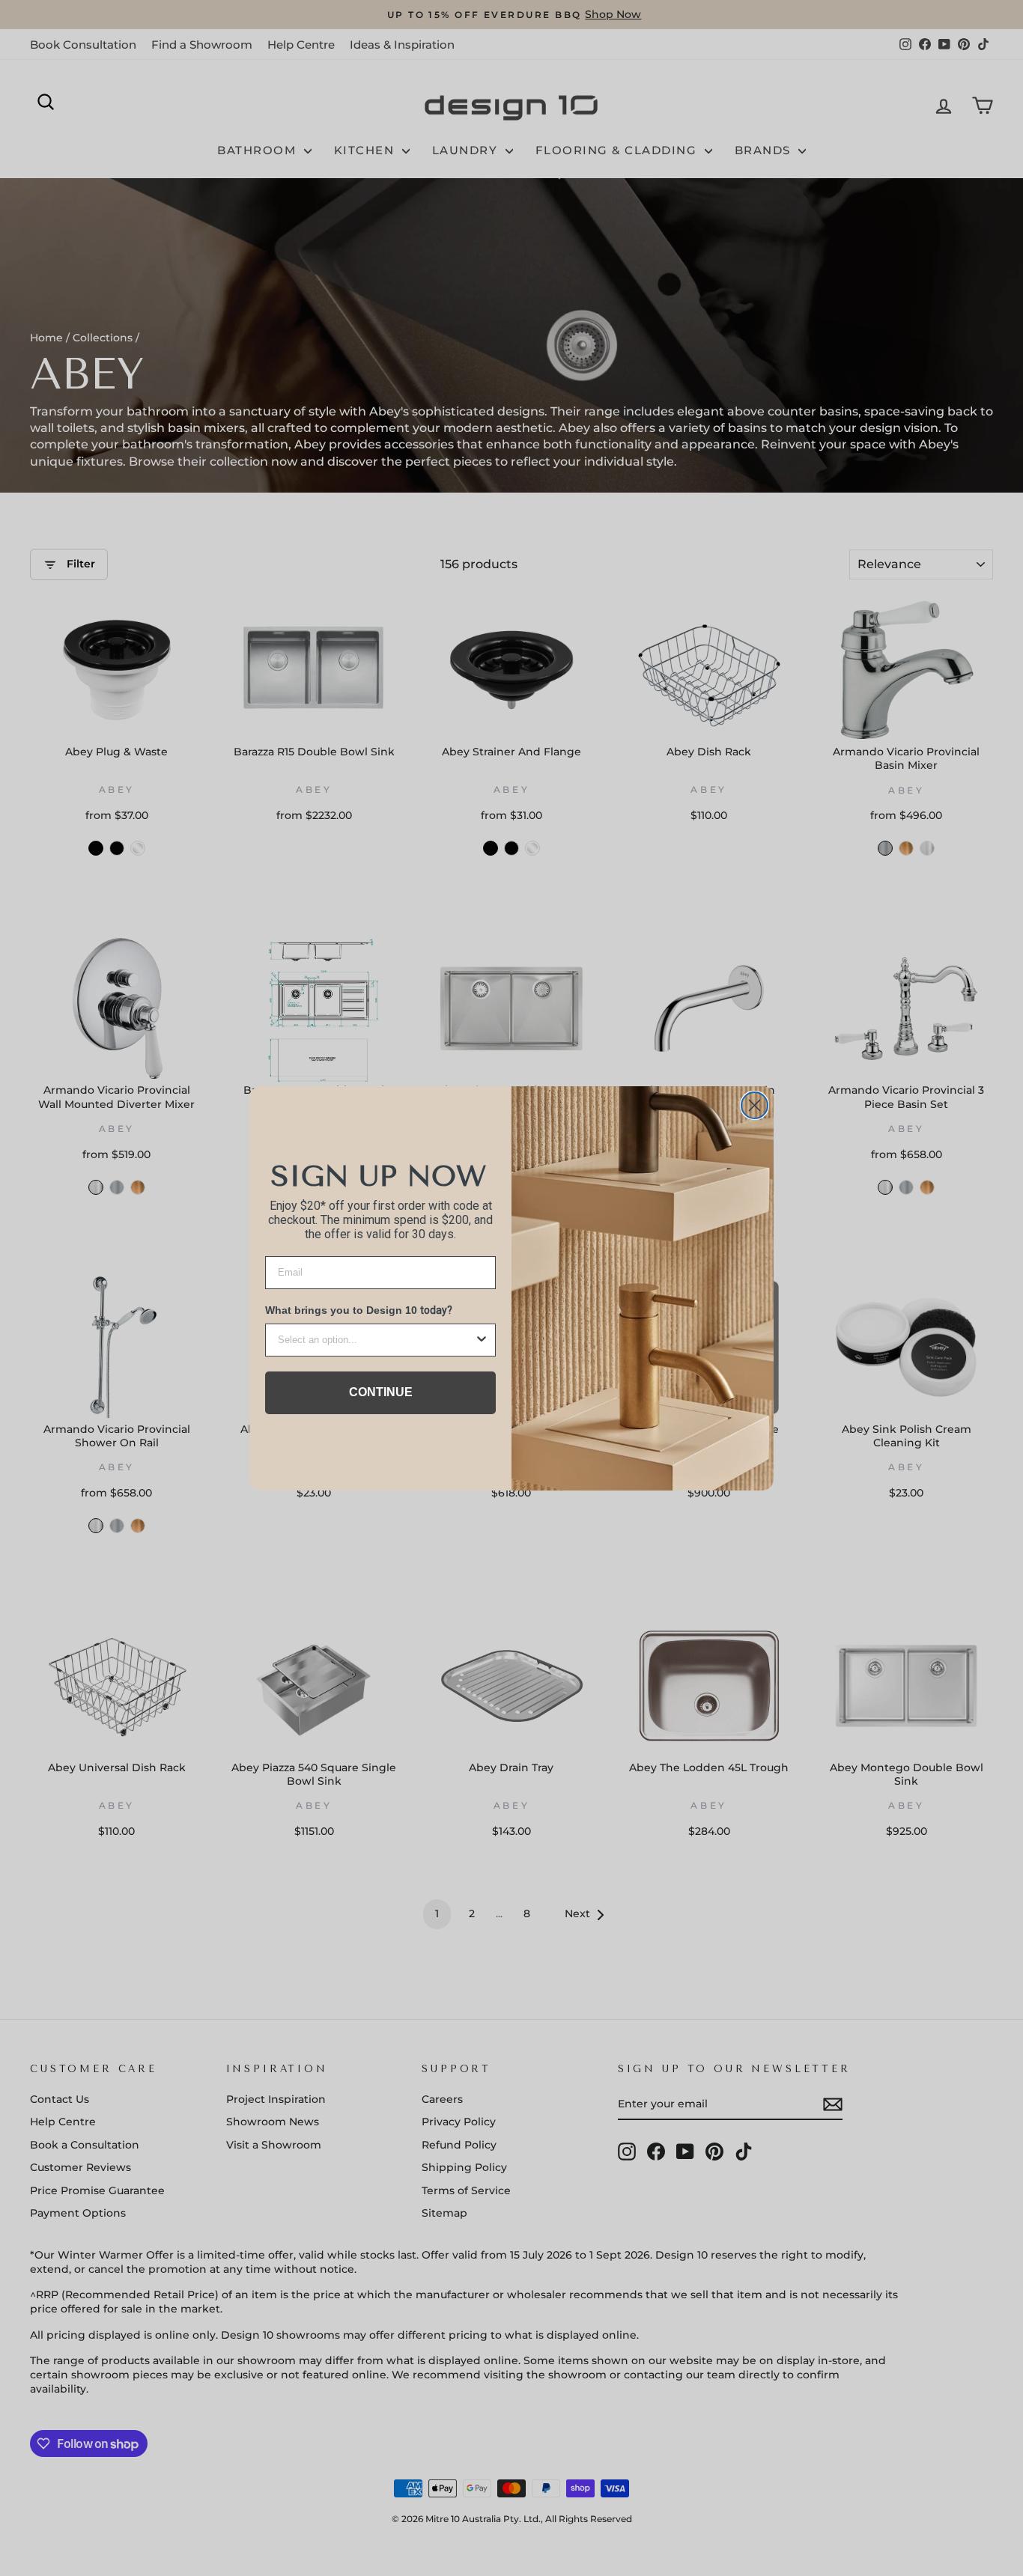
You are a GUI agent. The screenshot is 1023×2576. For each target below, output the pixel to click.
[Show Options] (482, 1340)
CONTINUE (381, 1392)
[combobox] (376, 1340)
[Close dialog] (755, 1105)
